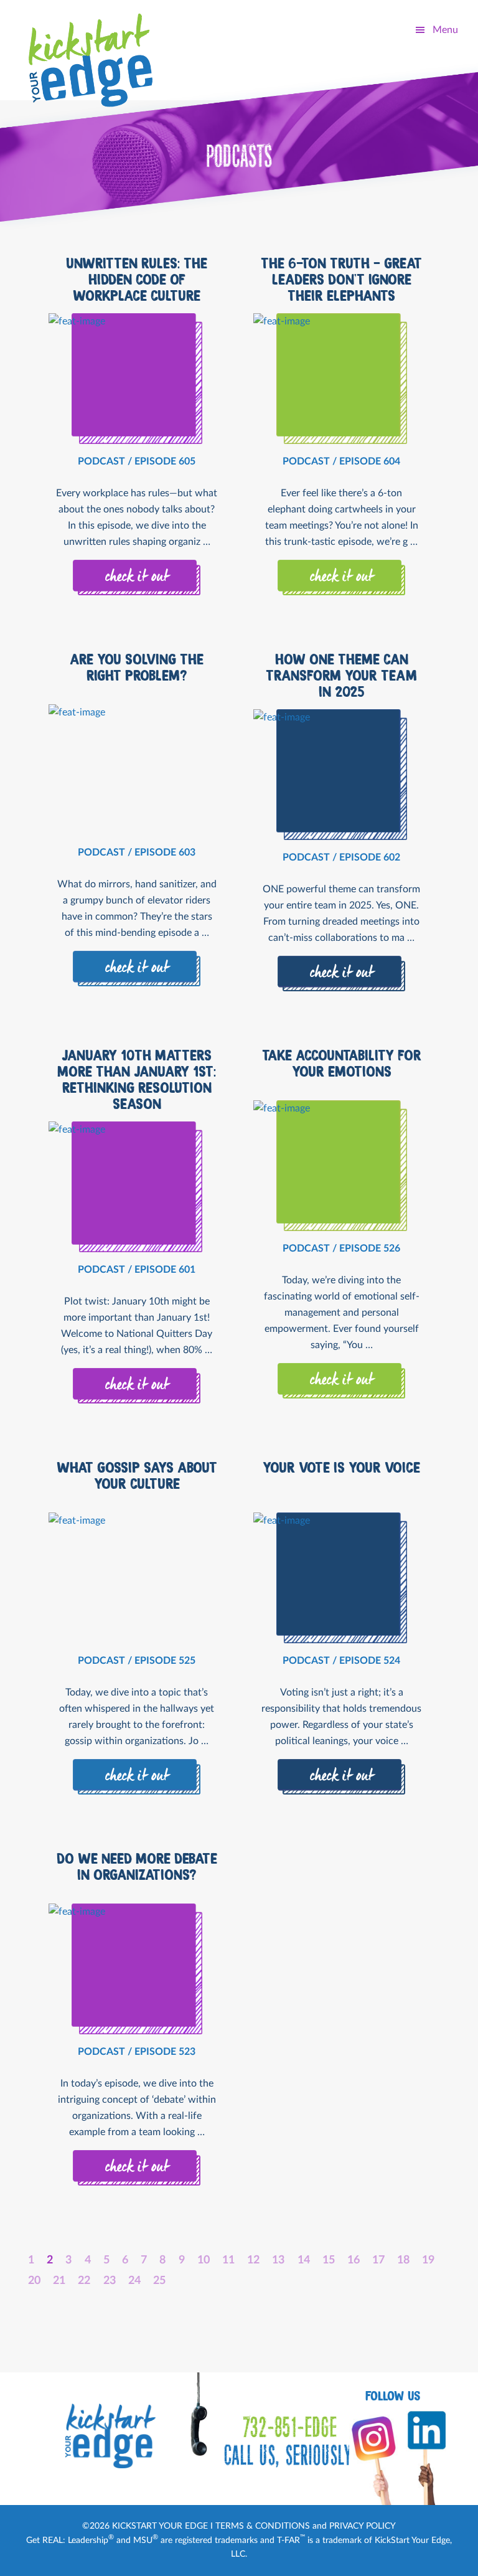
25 (159, 2281)
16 (354, 2260)
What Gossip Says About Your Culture (137, 1476)
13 (278, 2260)
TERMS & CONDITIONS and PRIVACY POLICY (306, 2526)
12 (253, 2260)
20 (34, 2281)
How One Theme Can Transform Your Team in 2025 (341, 676)
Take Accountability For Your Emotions (342, 1064)
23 (110, 2281)
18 (403, 2260)
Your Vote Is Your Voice (341, 1468)
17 (378, 2260)
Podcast (101, 461)
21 (59, 2281)
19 (428, 2260)
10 (204, 2260)
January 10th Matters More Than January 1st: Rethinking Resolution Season (137, 1080)
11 (228, 2260)
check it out (137, 577)
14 (304, 2260)
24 (134, 2281)
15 (329, 2260)
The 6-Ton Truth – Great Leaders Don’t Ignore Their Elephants (341, 280)
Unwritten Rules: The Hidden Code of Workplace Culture (137, 280)
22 (84, 2281)
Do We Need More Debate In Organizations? (137, 1867)
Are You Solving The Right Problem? (137, 668)
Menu (445, 30)
